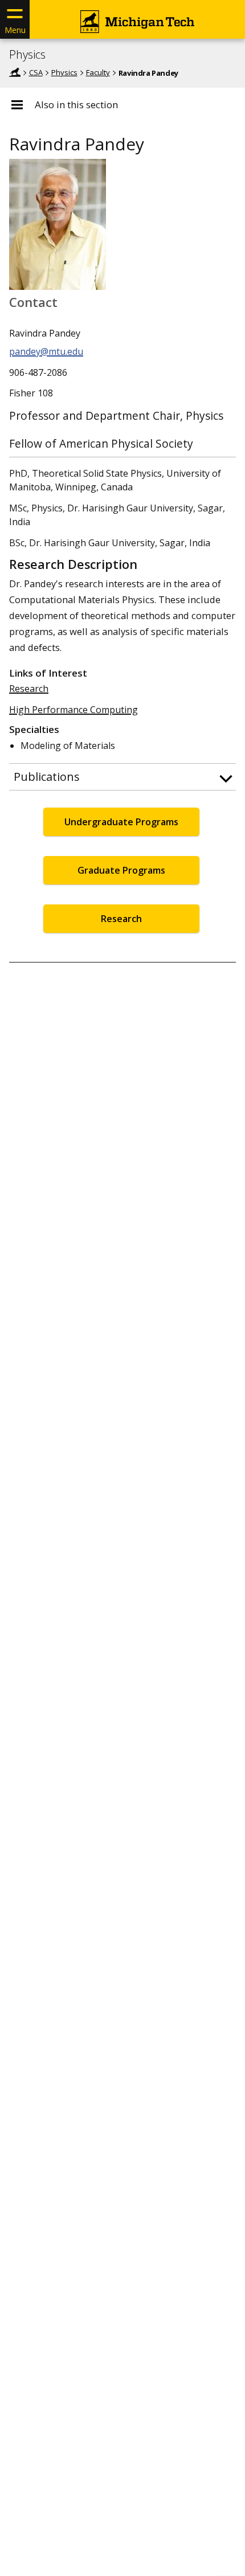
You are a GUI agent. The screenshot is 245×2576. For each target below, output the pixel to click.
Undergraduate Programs (121, 822)
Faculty (98, 72)
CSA (36, 72)
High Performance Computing (73, 710)
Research (29, 689)
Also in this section (76, 105)
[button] (122, 777)
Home (15, 72)
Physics (27, 55)
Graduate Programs (121, 870)
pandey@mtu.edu (46, 351)
